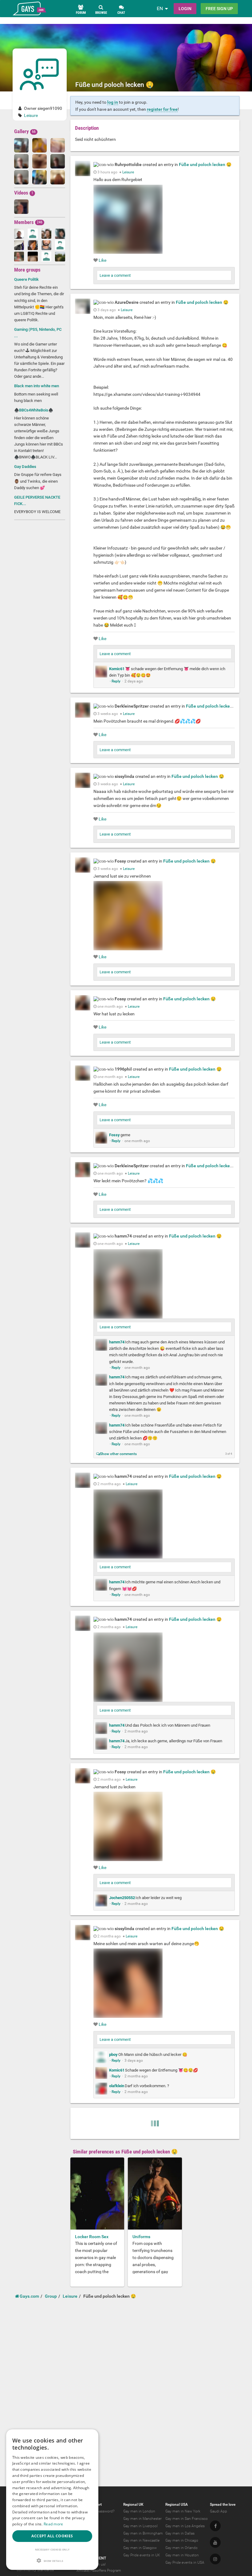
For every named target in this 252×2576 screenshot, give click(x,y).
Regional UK (133, 2505)
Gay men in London (139, 2511)
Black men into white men (37, 386)
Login (185, 9)
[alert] (52, 2500)
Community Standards (35, 2570)
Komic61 (117, 669)
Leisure (31, 115)
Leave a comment (115, 275)
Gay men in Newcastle (141, 2540)
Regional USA (177, 2505)
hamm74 (117, 1342)
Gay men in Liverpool (140, 2526)
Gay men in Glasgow (140, 2548)
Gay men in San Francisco (187, 2519)
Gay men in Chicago (182, 2540)
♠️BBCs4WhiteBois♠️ (34, 410)
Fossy (114, 1135)
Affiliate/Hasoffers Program (99, 2570)
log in (113, 102)
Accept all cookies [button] (52, 2536)
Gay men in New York (183, 2511)
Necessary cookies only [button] (52, 2549)
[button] (52, 2561)
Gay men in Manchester (142, 2519)
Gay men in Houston (182, 2555)
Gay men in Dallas (180, 2533)
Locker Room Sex (92, 2237)
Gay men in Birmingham (143, 2533)
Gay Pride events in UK (142, 2555)
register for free (162, 109)
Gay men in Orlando (181, 2548)
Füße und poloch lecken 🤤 (205, 164)
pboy (113, 2055)
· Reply (115, 681)
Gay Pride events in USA (185, 2562)
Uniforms (141, 2237)
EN (160, 8)
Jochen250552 (122, 1898)
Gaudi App (219, 2511)
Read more (53, 2524)
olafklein (117, 2086)
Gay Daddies (25, 467)
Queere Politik (26, 279)
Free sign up (219, 9)
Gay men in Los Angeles (185, 2526)
